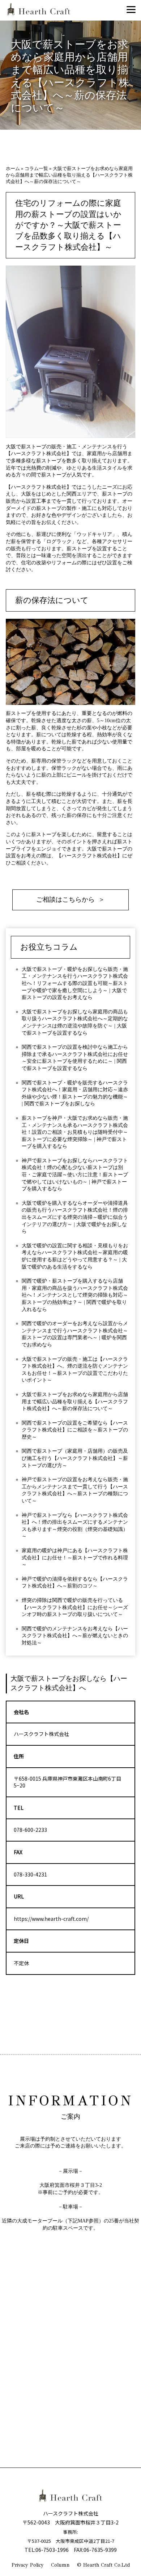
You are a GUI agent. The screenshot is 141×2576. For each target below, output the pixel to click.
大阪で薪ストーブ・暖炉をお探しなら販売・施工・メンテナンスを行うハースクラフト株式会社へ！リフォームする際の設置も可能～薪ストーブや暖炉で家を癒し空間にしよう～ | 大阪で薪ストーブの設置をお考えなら (75, 983)
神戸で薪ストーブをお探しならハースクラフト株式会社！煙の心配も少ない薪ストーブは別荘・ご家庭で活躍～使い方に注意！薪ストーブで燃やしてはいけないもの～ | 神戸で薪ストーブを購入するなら (75, 1175)
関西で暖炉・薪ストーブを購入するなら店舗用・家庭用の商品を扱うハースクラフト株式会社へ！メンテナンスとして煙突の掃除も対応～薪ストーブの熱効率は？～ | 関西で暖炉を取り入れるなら (75, 1295)
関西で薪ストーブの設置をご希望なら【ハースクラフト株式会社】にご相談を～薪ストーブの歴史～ (75, 1430)
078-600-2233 (30, 1830)
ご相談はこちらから (65, 900)
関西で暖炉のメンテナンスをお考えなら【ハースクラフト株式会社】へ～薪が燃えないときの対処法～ (75, 1636)
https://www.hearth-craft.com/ (51, 1919)
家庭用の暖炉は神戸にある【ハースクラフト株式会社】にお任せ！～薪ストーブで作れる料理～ (75, 1558)
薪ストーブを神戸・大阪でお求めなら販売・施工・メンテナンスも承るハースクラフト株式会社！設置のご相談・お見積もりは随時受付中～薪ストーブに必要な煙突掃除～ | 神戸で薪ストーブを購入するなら (75, 1132)
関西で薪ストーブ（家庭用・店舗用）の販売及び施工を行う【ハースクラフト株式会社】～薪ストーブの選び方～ (75, 1458)
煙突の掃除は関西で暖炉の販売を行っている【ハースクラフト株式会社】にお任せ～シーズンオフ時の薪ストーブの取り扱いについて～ (75, 1607)
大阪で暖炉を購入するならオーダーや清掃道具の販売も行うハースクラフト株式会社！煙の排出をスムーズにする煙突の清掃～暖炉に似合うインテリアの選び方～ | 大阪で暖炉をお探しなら (75, 1217)
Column (60, 2565)
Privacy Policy (28, 2565)
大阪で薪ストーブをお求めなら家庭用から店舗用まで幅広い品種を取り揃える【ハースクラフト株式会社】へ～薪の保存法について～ (75, 1402)
